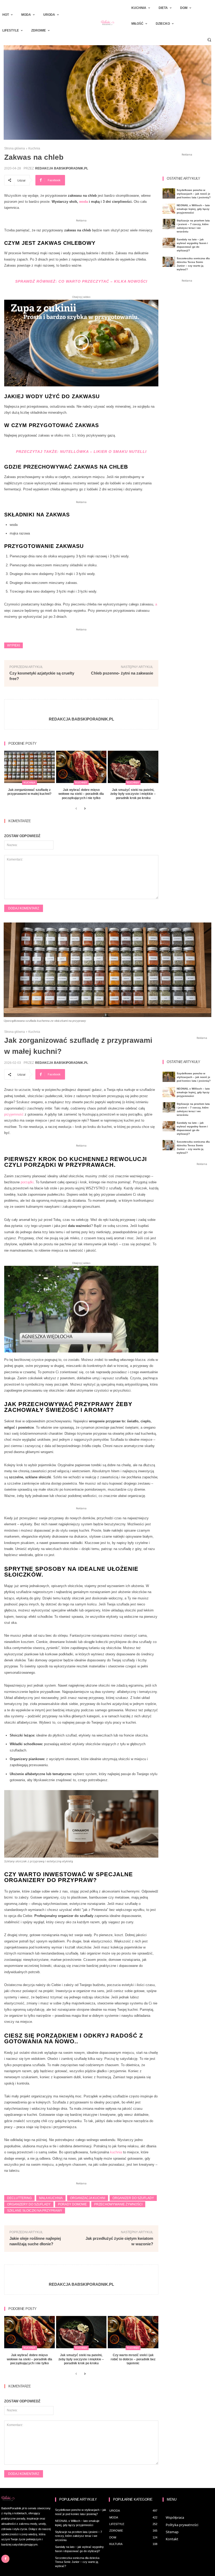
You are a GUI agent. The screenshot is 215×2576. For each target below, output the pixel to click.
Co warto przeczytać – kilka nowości (103, 281)
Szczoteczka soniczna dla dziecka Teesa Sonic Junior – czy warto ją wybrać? (77, 2562)
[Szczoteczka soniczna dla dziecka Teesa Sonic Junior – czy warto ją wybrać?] (169, 262)
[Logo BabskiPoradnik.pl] (107, 23)
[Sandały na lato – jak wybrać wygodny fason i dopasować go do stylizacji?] (169, 243)
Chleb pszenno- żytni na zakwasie (122, 673)
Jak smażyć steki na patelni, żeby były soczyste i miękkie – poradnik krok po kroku (133, 794)
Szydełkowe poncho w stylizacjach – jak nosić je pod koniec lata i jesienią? (194, 194)
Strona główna (15, 148)
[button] (209, 40)
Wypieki (14, 645)
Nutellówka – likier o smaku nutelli (103, 452)
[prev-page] (76, 809)
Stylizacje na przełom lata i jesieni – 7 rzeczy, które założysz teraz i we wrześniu (79, 2536)
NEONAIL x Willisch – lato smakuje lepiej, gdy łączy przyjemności (193, 209)
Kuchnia (34, 148)
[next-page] (85, 809)
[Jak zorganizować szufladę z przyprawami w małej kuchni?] (29, 767)
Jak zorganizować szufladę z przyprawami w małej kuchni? (29, 792)
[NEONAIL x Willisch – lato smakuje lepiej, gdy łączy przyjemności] (169, 209)
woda (84, 202)
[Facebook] (5, 2559)
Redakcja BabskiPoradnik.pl (62, 168)
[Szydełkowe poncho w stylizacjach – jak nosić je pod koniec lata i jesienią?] (169, 193)
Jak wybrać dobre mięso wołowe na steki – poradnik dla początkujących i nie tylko (81, 794)
